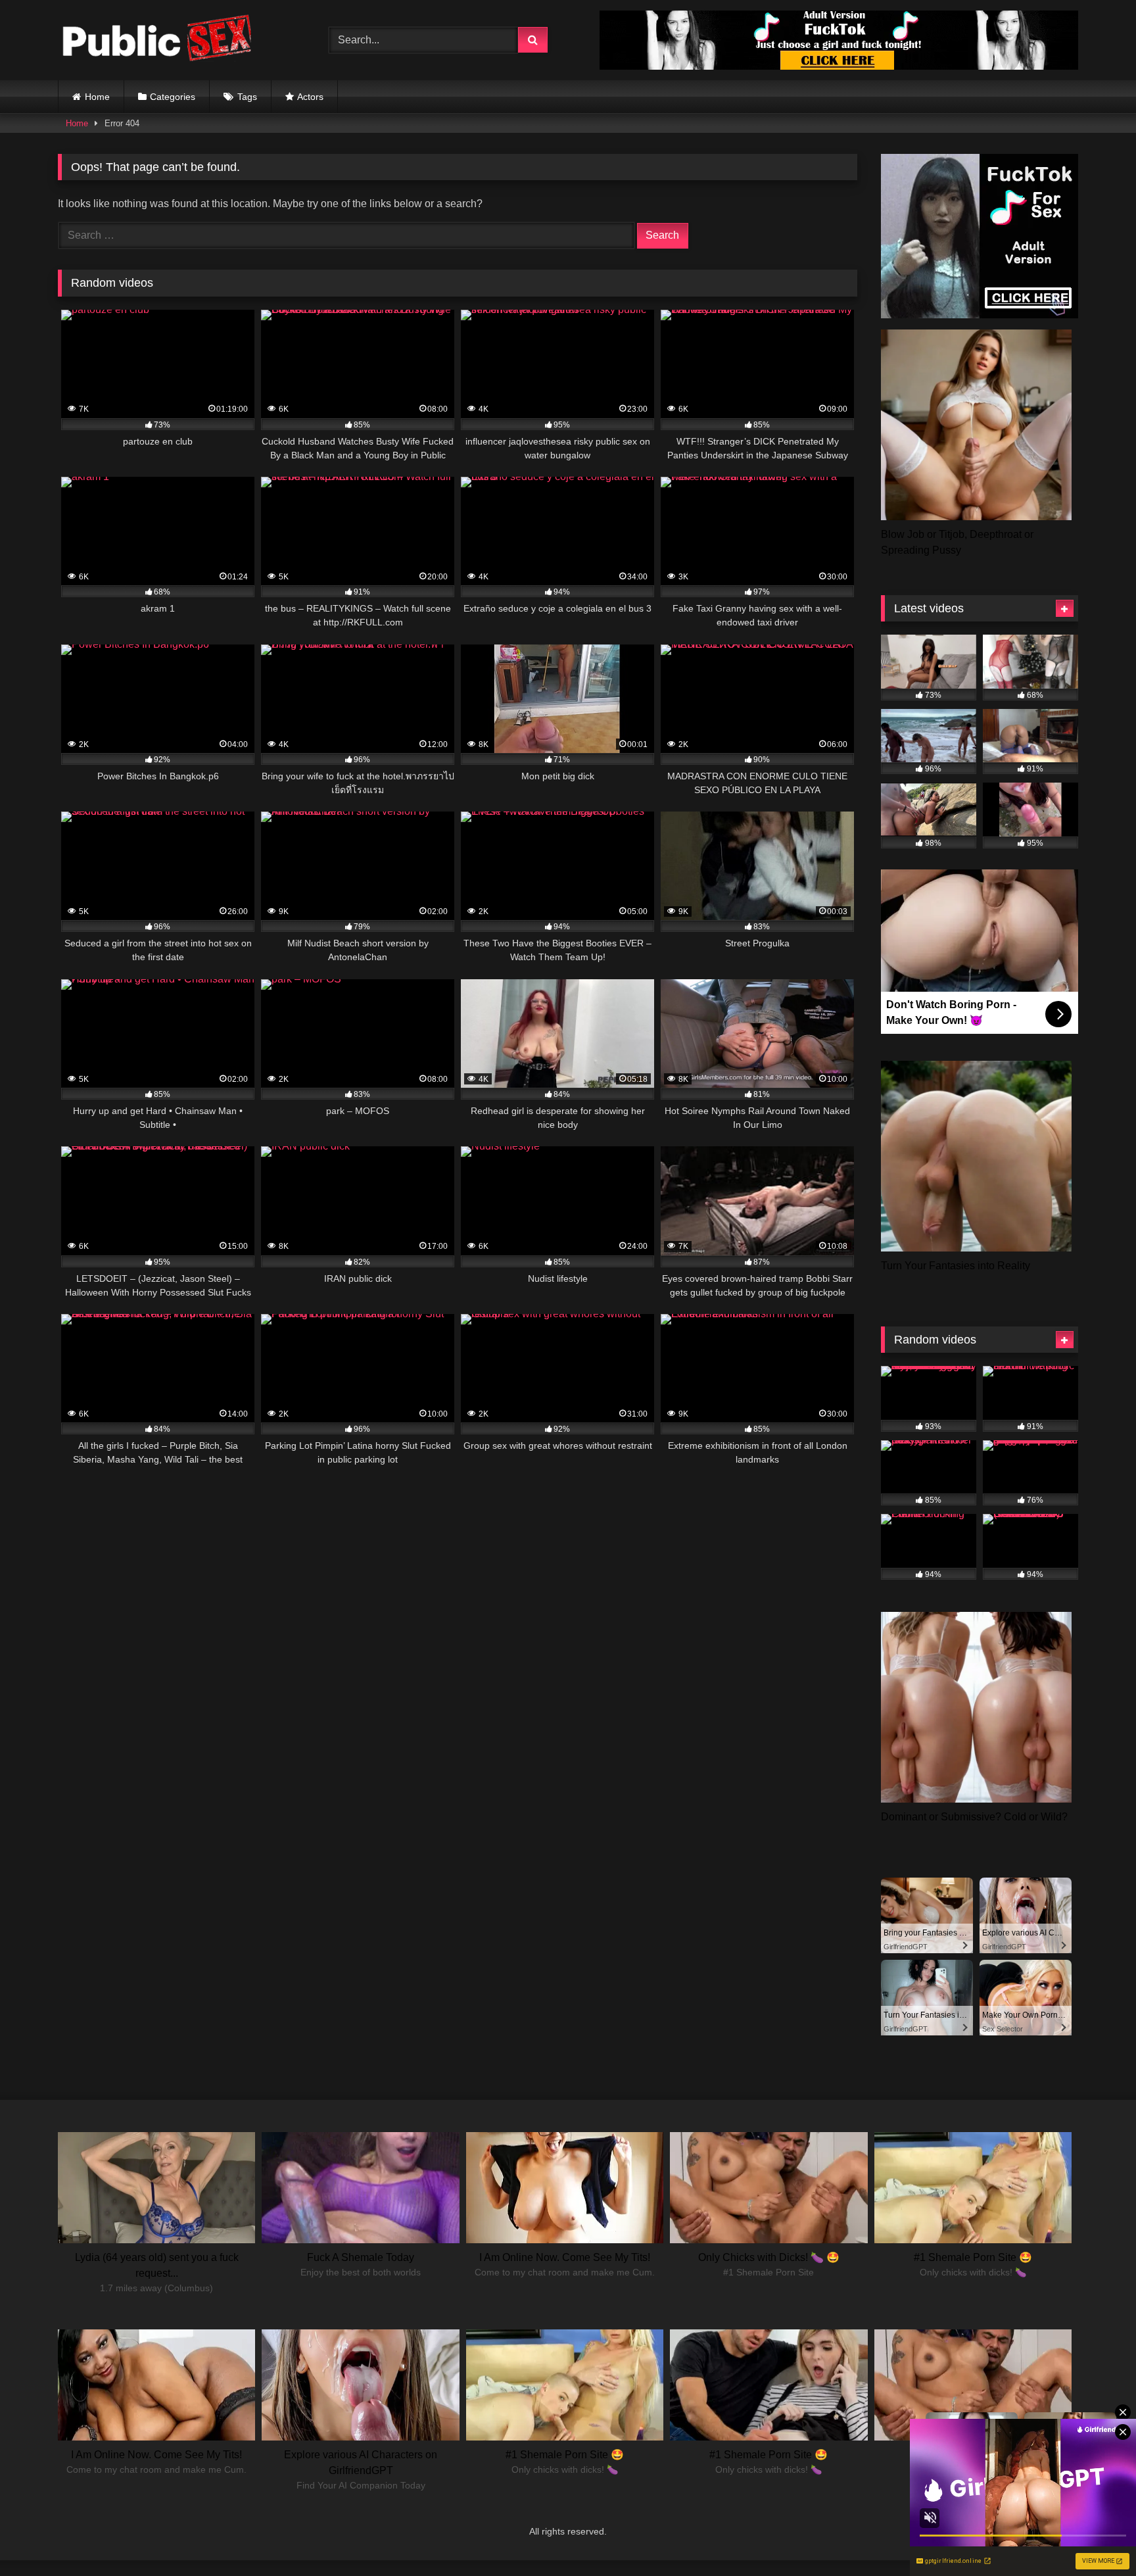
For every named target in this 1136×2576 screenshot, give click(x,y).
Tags (247, 97)
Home (97, 97)
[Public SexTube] (156, 40)
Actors (310, 97)
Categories (173, 97)
